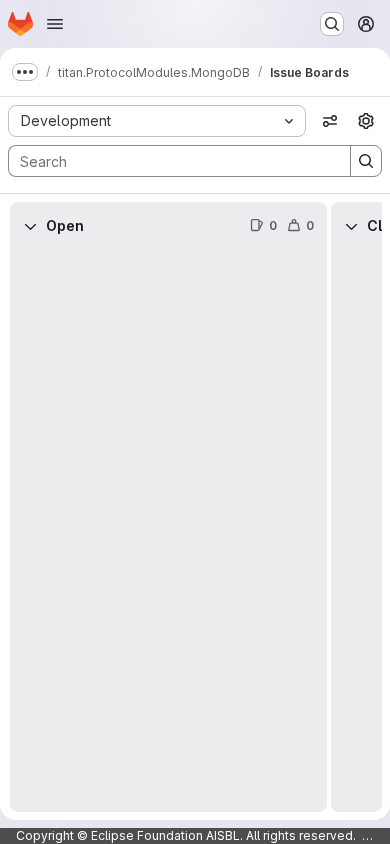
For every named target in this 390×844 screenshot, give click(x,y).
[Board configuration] (366, 121)
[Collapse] (30, 226)
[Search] (366, 161)
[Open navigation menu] (55, 24)
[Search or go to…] (332, 24)
